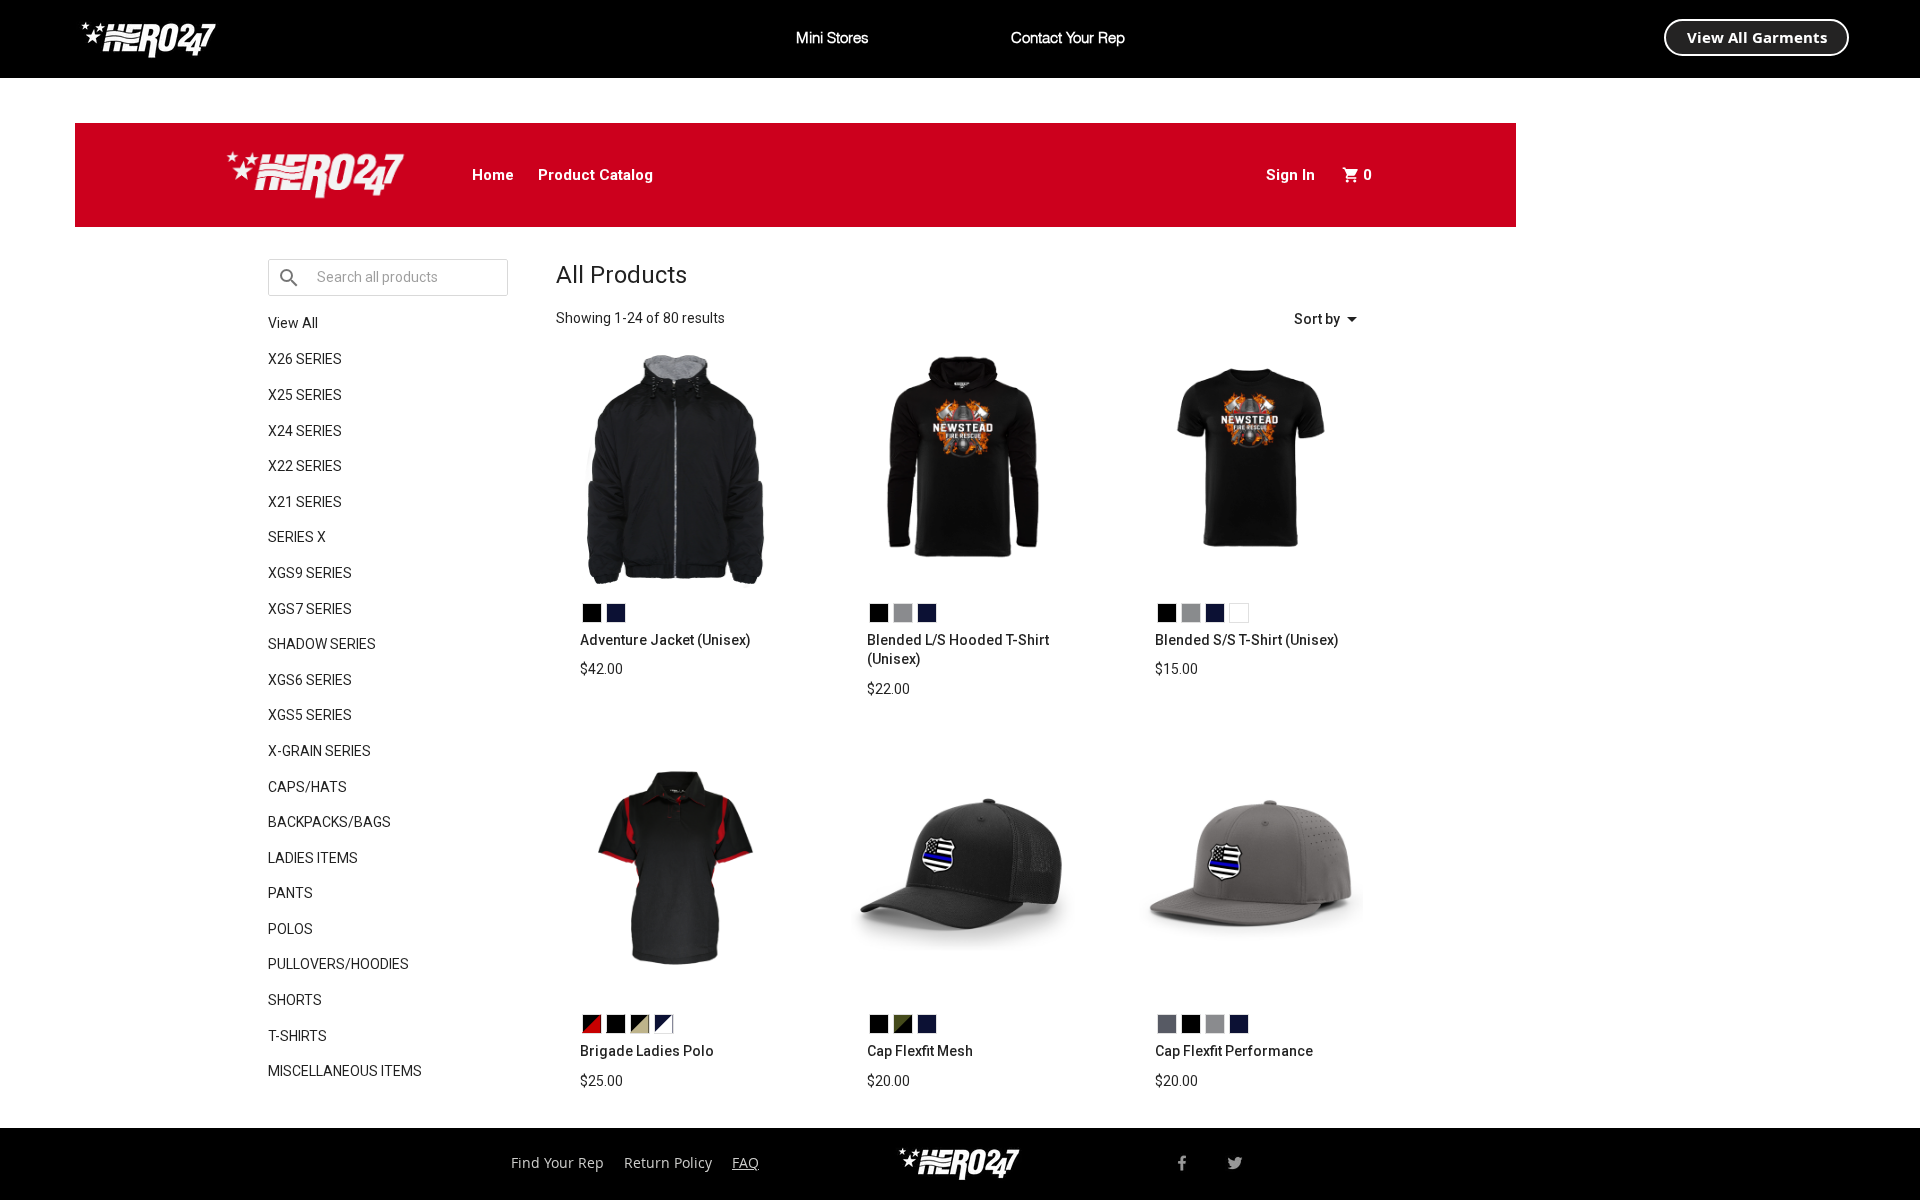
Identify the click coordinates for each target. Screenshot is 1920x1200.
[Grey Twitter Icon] (1235, 1163)
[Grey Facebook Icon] (1182, 1163)
